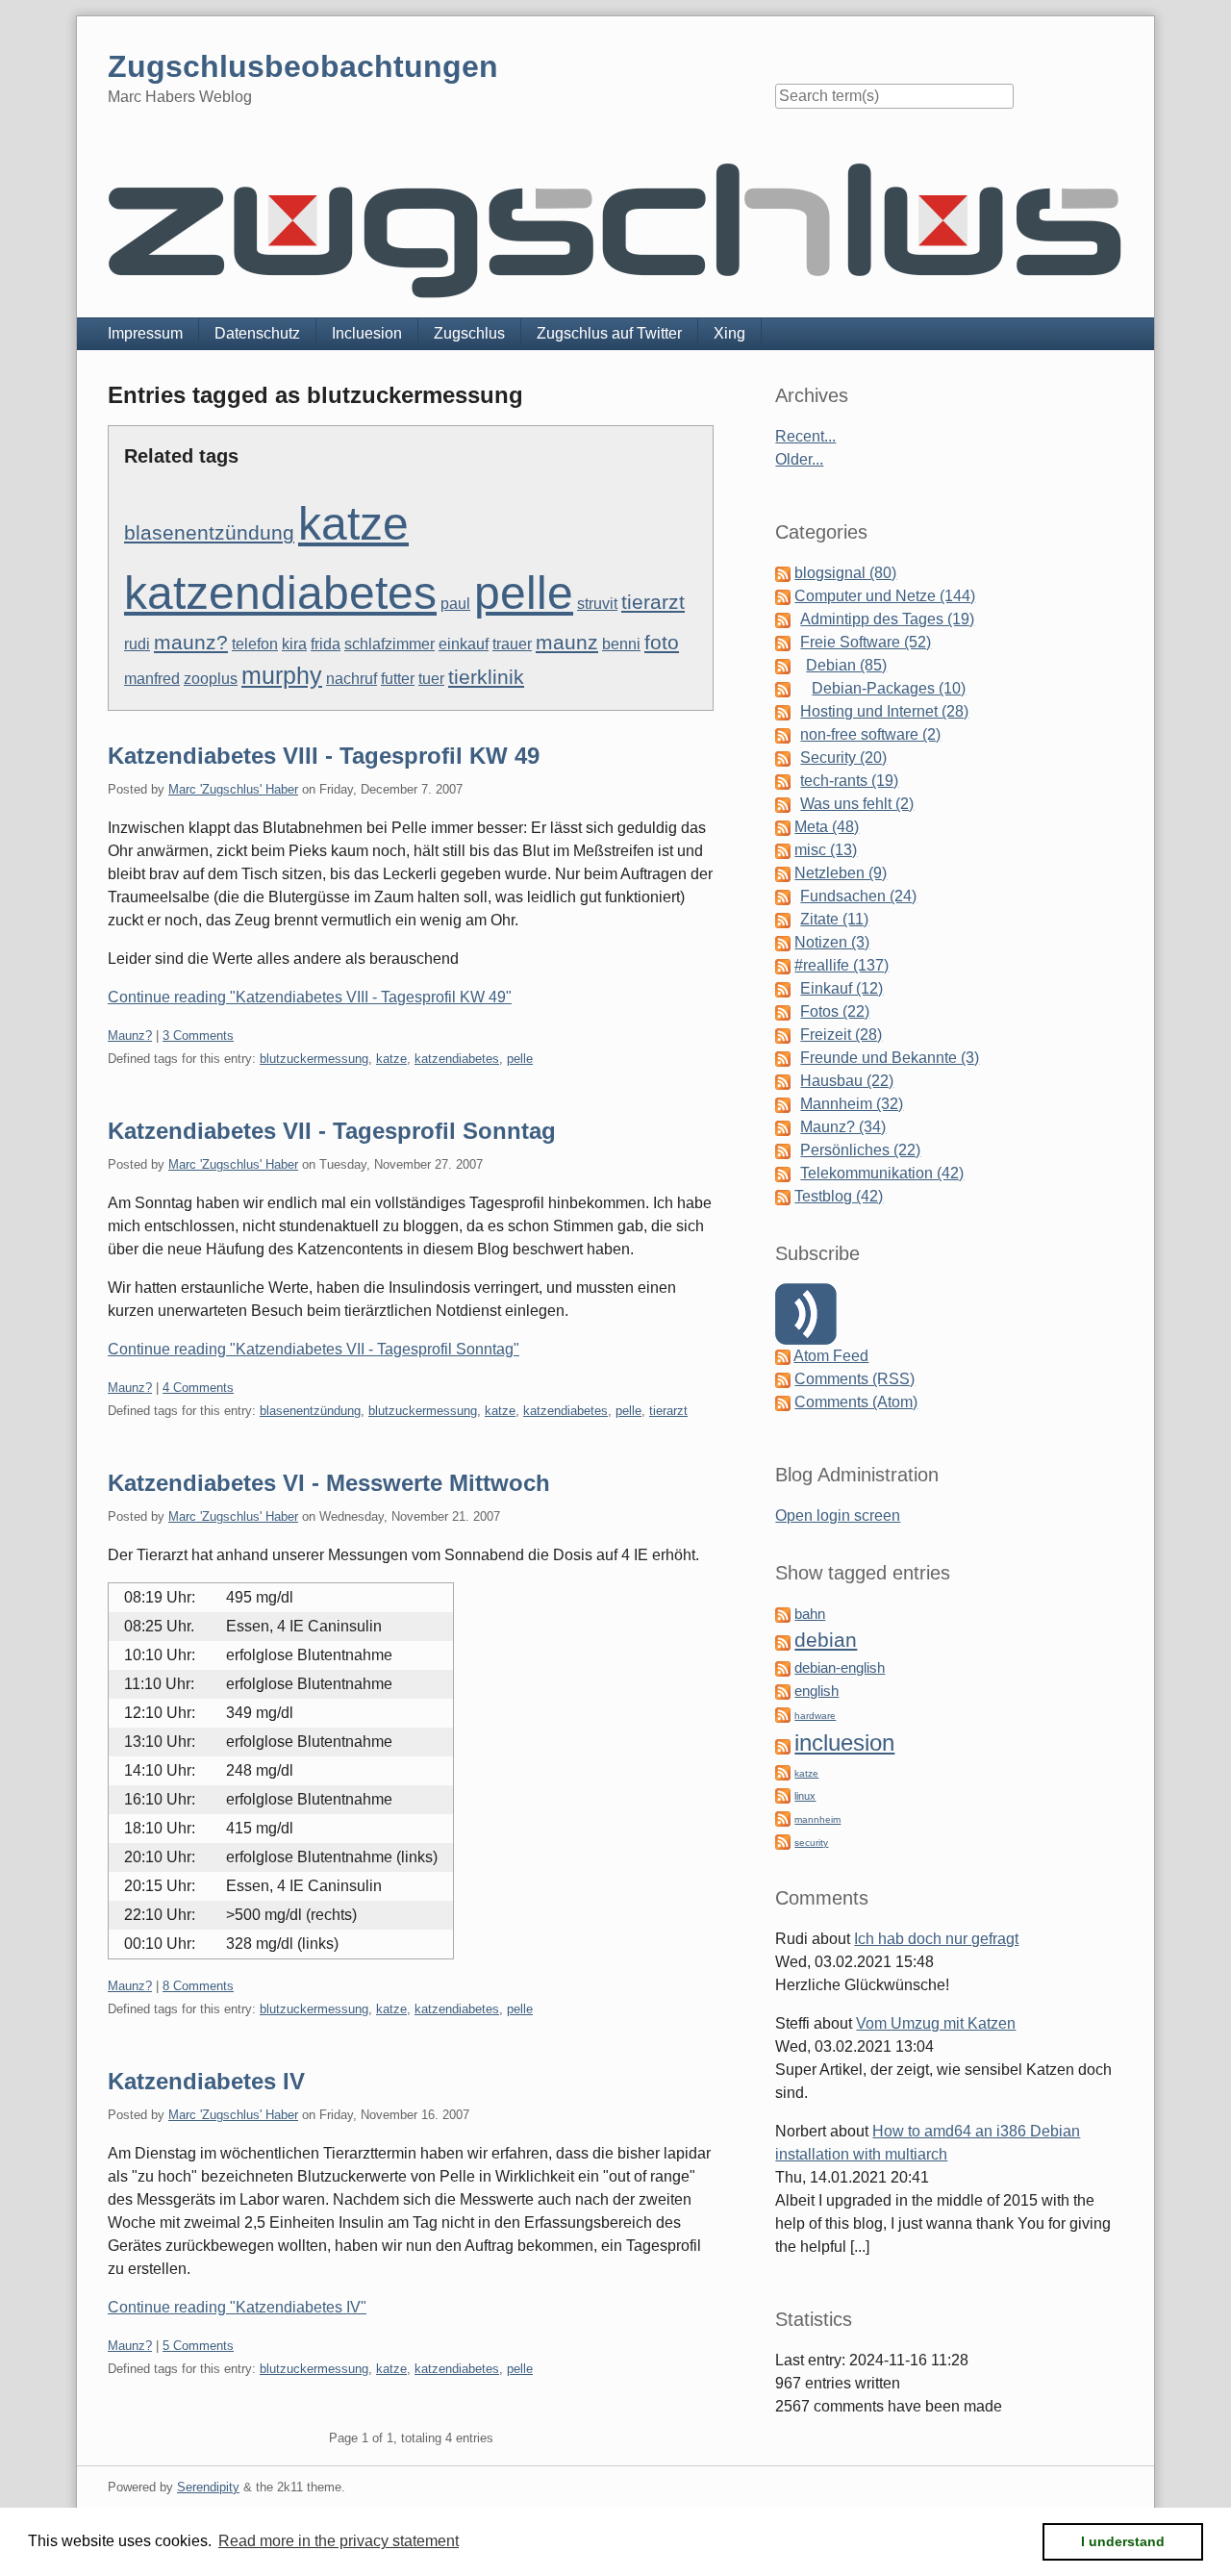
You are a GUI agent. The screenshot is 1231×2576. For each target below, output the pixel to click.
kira (294, 644)
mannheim (817, 1819)
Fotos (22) (835, 1011)
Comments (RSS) (854, 1379)
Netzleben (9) (841, 873)
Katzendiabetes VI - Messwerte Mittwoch (329, 1483)
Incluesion (367, 333)
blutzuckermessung (314, 1059)
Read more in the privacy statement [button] (339, 2541)
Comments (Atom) (856, 1402)
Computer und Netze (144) (885, 596)
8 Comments (198, 1986)
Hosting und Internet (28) (884, 711)
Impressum (145, 333)
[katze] (783, 1771)
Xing (729, 333)
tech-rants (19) (849, 781)
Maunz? (130, 1035)
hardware (815, 1716)
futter (398, 679)
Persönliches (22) (860, 1150)
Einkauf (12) (842, 988)
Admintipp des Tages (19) (887, 619)
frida (326, 644)
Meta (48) (827, 827)
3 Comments (198, 1035)
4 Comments (198, 1388)
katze (353, 524)
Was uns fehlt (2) (857, 804)
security (811, 1843)
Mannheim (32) (852, 1104)
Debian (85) (846, 665)
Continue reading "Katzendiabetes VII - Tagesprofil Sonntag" (314, 1349)
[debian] (783, 1642)
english (816, 1691)
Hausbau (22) (847, 1081)
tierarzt (653, 602)
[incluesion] (783, 1745)
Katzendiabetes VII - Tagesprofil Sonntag (332, 1131)
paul (455, 604)
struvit (597, 604)
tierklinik (486, 677)
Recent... (805, 436)
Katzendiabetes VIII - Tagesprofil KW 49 (324, 756)
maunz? (191, 642)
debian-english (840, 1668)
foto (662, 642)
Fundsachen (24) (858, 896)
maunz (567, 642)
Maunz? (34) (843, 1127)
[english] (783, 1691)
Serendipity (208, 2487)
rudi (137, 644)
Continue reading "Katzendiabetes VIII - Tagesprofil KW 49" (310, 997)
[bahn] (783, 1614)
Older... (799, 459)
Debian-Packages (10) (889, 688)
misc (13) (826, 850)
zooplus (211, 679)
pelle (524, 593)
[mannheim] (783, 1818)
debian (826, 1640)
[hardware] (783, 1714)
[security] (783, 1841)
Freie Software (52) (866, 642)
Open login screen (838, 1515)
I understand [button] (1123, 2541)
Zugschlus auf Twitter (609, 333)
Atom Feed (831, 1356)
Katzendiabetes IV (206, 2081)
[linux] (783, 1794)
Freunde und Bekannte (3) (890, 1058)
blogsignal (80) (845, 573)
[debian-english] (783, 1667)
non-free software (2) (870, 734)
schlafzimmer (389, 644)
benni (621, 644)
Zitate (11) (834, 919)
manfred (152, 679)
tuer (431, 679)
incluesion (844, 1743)
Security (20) (843, 758)
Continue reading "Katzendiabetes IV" (237, 2307)
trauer (512, 644)
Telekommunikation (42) (882, 1173)
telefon (255, 644)
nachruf (352, 679)
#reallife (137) (842, 965)
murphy (282, 675)
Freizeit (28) (841, 1035)
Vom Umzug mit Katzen (936, 2023)
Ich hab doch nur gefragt (936, 1939)
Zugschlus (469, 333)
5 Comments (198, 2346)
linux (805, 1796)
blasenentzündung (209, 532)
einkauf (464, 644)
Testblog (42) (839, 1196)
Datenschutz (257, 333)
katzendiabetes (280, 593)
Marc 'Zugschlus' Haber (233, 789)
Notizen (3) (832, 942)
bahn (810, 1614)
